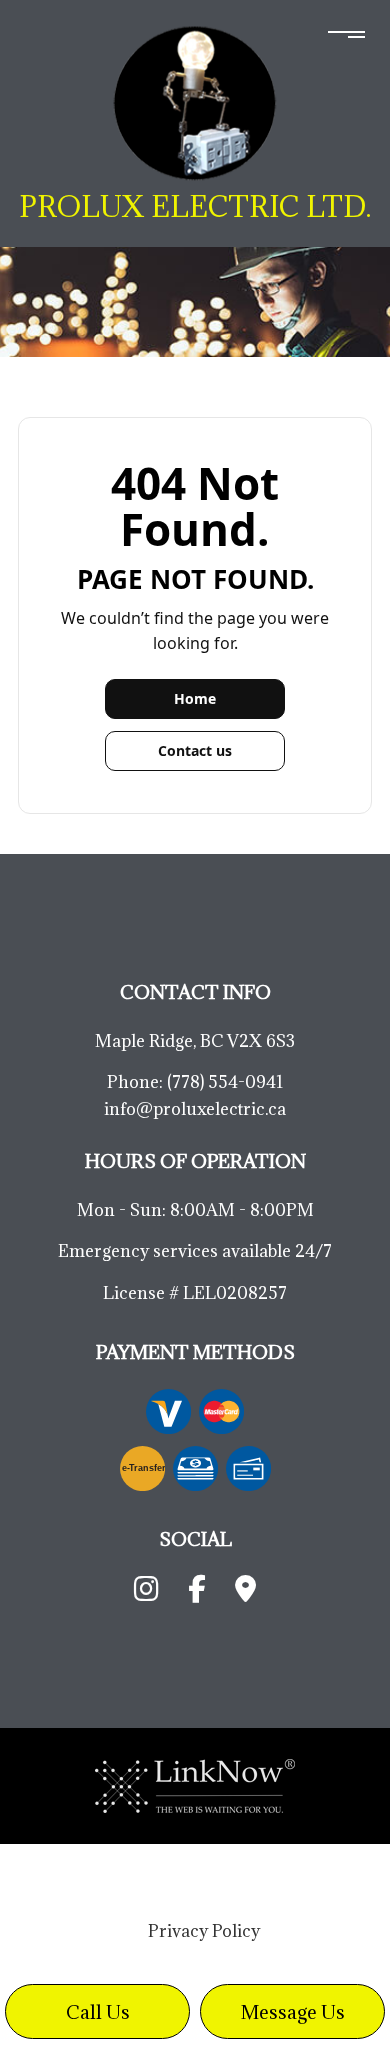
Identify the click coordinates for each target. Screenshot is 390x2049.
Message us (293, 2012)
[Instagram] (146, 1593)
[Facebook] (197, 1593)
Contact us (195, 750)
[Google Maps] (245, 1593)
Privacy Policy (204, 1931)
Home (195, 698)
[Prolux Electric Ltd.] (195, 102)
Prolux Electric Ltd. (195, 206)
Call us (98, 2012)
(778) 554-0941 (225, 1082)
